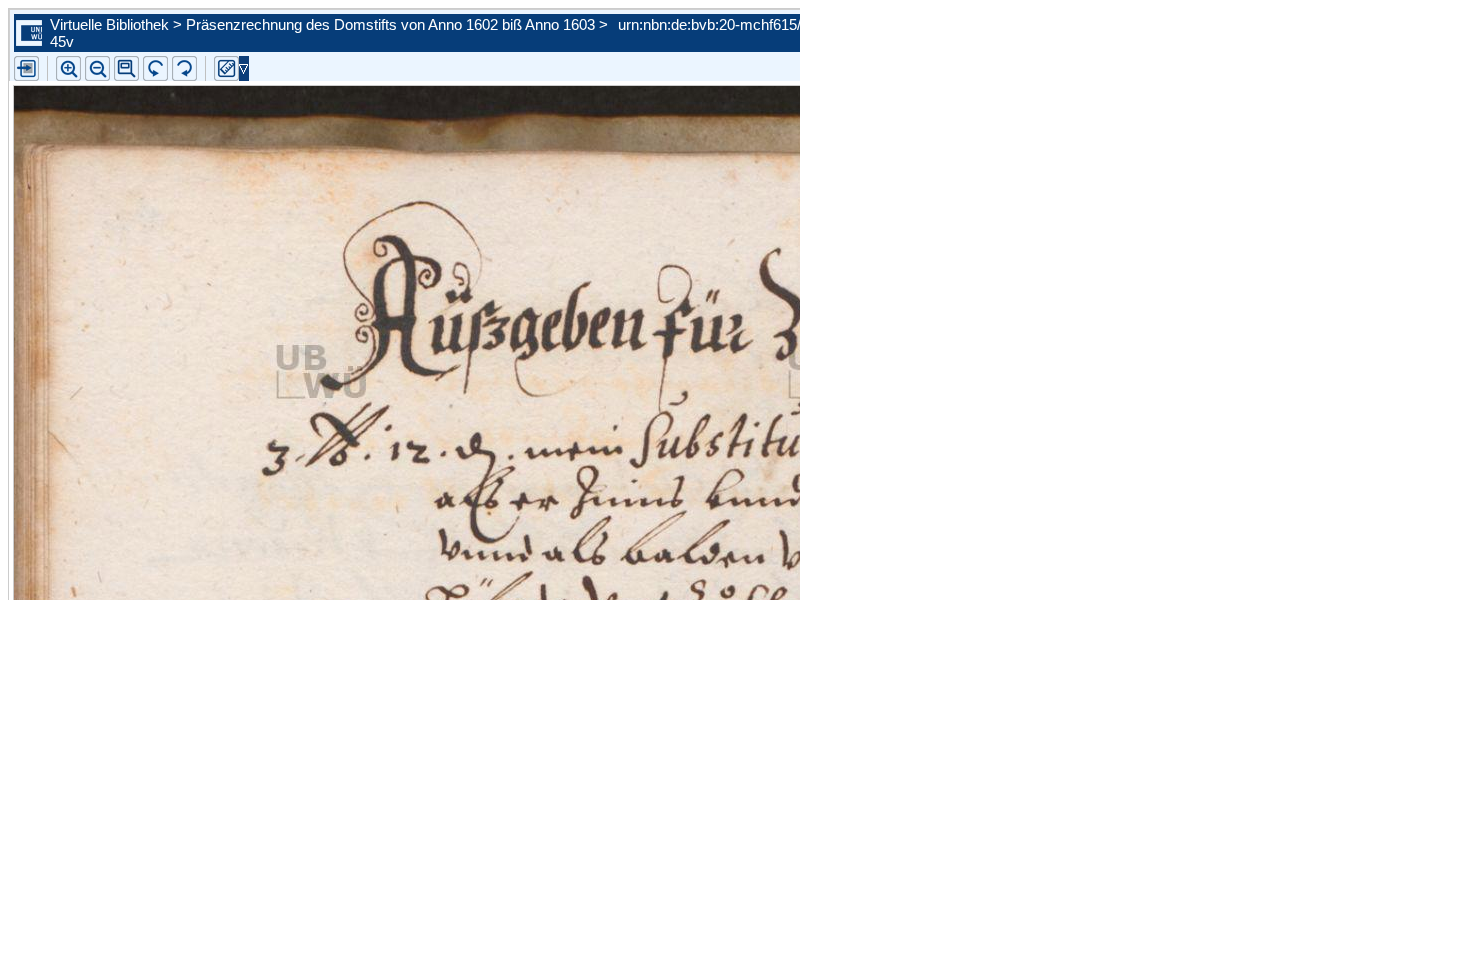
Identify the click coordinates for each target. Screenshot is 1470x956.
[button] (126, 68)
